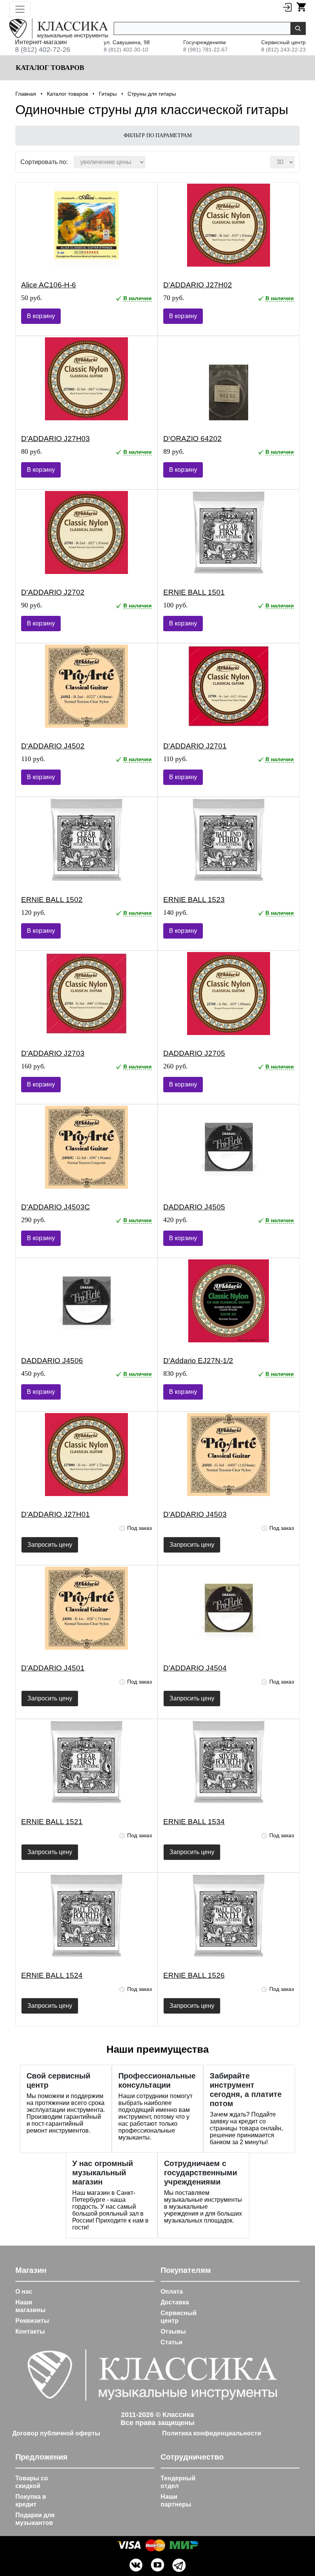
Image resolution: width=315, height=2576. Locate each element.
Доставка (175, 2302)
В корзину (41, 316)
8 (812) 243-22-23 (283, 50)
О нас (24, 2292)
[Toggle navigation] (20, 9)
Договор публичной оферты (56, 2433)
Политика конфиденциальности (212, 2433)
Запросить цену (50, 1545)
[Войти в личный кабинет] (287, 7)
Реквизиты (32, 2321)
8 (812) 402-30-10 (126, 50)
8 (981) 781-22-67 (206, 50)
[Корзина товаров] (301, 7)
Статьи (172, 2342)
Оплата (172, 2292)
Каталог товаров (49, 68)
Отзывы (173, 2331)
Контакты (30, 2331)
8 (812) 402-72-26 (43, 50)
